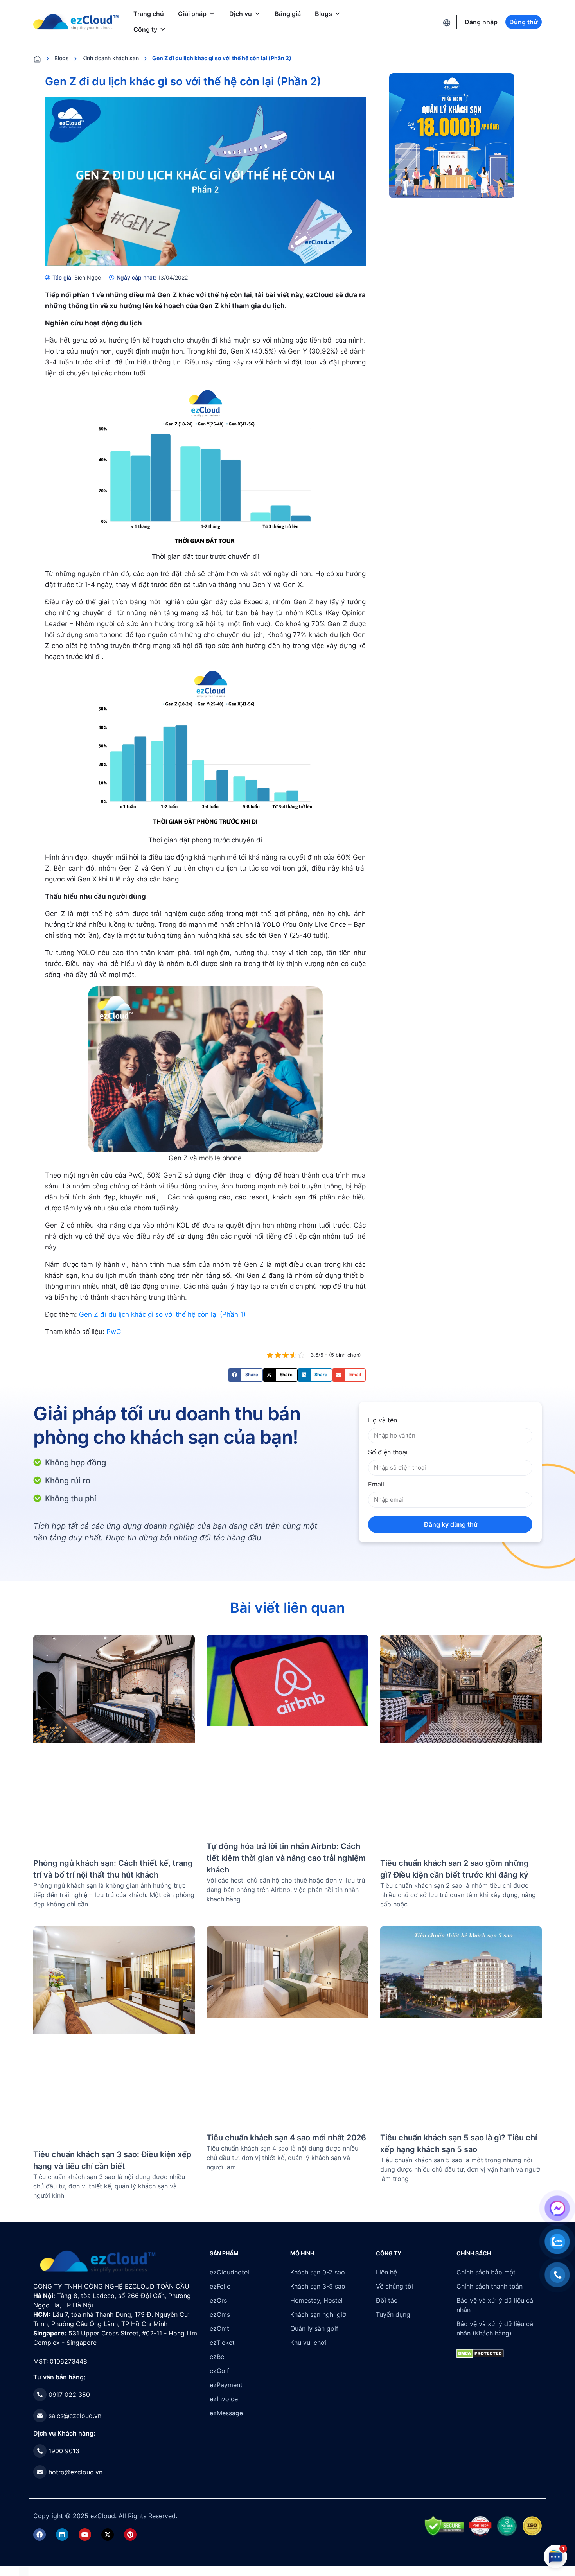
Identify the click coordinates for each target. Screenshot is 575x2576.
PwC (114, 1332)
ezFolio (220, 2286)
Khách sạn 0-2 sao (318, 2272)
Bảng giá (288, 14)
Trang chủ (149, 14)
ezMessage (226, 2413)
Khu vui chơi (308, 2343)
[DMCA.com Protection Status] (24, 2571)
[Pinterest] (130, 2535)
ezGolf (219, 2371)
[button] (245, 1375)
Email (376, 1484)
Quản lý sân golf (314, 2328)
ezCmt (219, 2328)
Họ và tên (383, 1420)
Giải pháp (192, 14)
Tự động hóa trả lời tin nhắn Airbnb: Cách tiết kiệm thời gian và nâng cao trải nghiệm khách (286, 1858)
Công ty (145, 29)
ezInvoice (224, 2399)
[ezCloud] (76, 22)
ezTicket (222, 2343)
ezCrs (218, 2300)
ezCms (220, 2314)
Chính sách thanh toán (490, 2286)
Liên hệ (386, 2272)
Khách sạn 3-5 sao (318, 2286)
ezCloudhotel (229, 2272)
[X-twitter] (108, 2535)
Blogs (323, 14)
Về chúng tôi (394, 2286)
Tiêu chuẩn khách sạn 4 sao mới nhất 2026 (286, 2138)
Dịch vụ (241, 14)
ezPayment (226, 2385)
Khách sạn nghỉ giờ (318, 2314)
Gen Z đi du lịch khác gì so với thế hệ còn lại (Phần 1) (162, 1314)
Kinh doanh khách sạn (111, 58)
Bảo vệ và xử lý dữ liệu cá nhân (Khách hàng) (495, 2328)
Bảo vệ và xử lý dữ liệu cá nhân (495, 2305)
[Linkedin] (62, 2535)
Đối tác (387, 2300)
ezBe (217, 2357)
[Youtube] (85, 2535)
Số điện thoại (388, 1452)
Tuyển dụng (393, 2314)
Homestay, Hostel (316, 2300)
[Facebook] (40, 2535)
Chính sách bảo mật (486, 2272)
